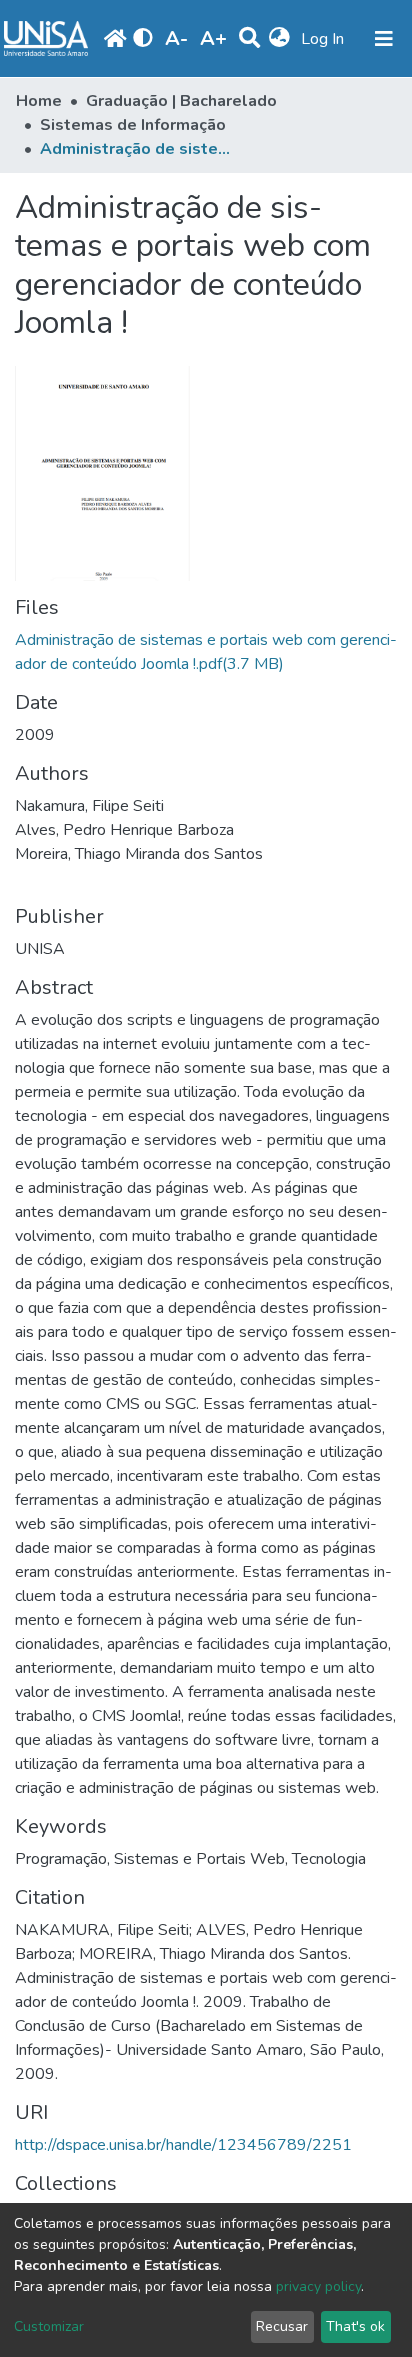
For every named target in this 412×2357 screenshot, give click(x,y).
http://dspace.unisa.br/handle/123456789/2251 (183, 2145)
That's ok (355, 2326)
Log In (324, 39)
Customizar (49, 2326)
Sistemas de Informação (133, 125)
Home (39, 101)
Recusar (282, 2326)
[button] (279, 39)
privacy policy (318, 2286)
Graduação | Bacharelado (181, 101)
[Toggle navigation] (384, 39)
